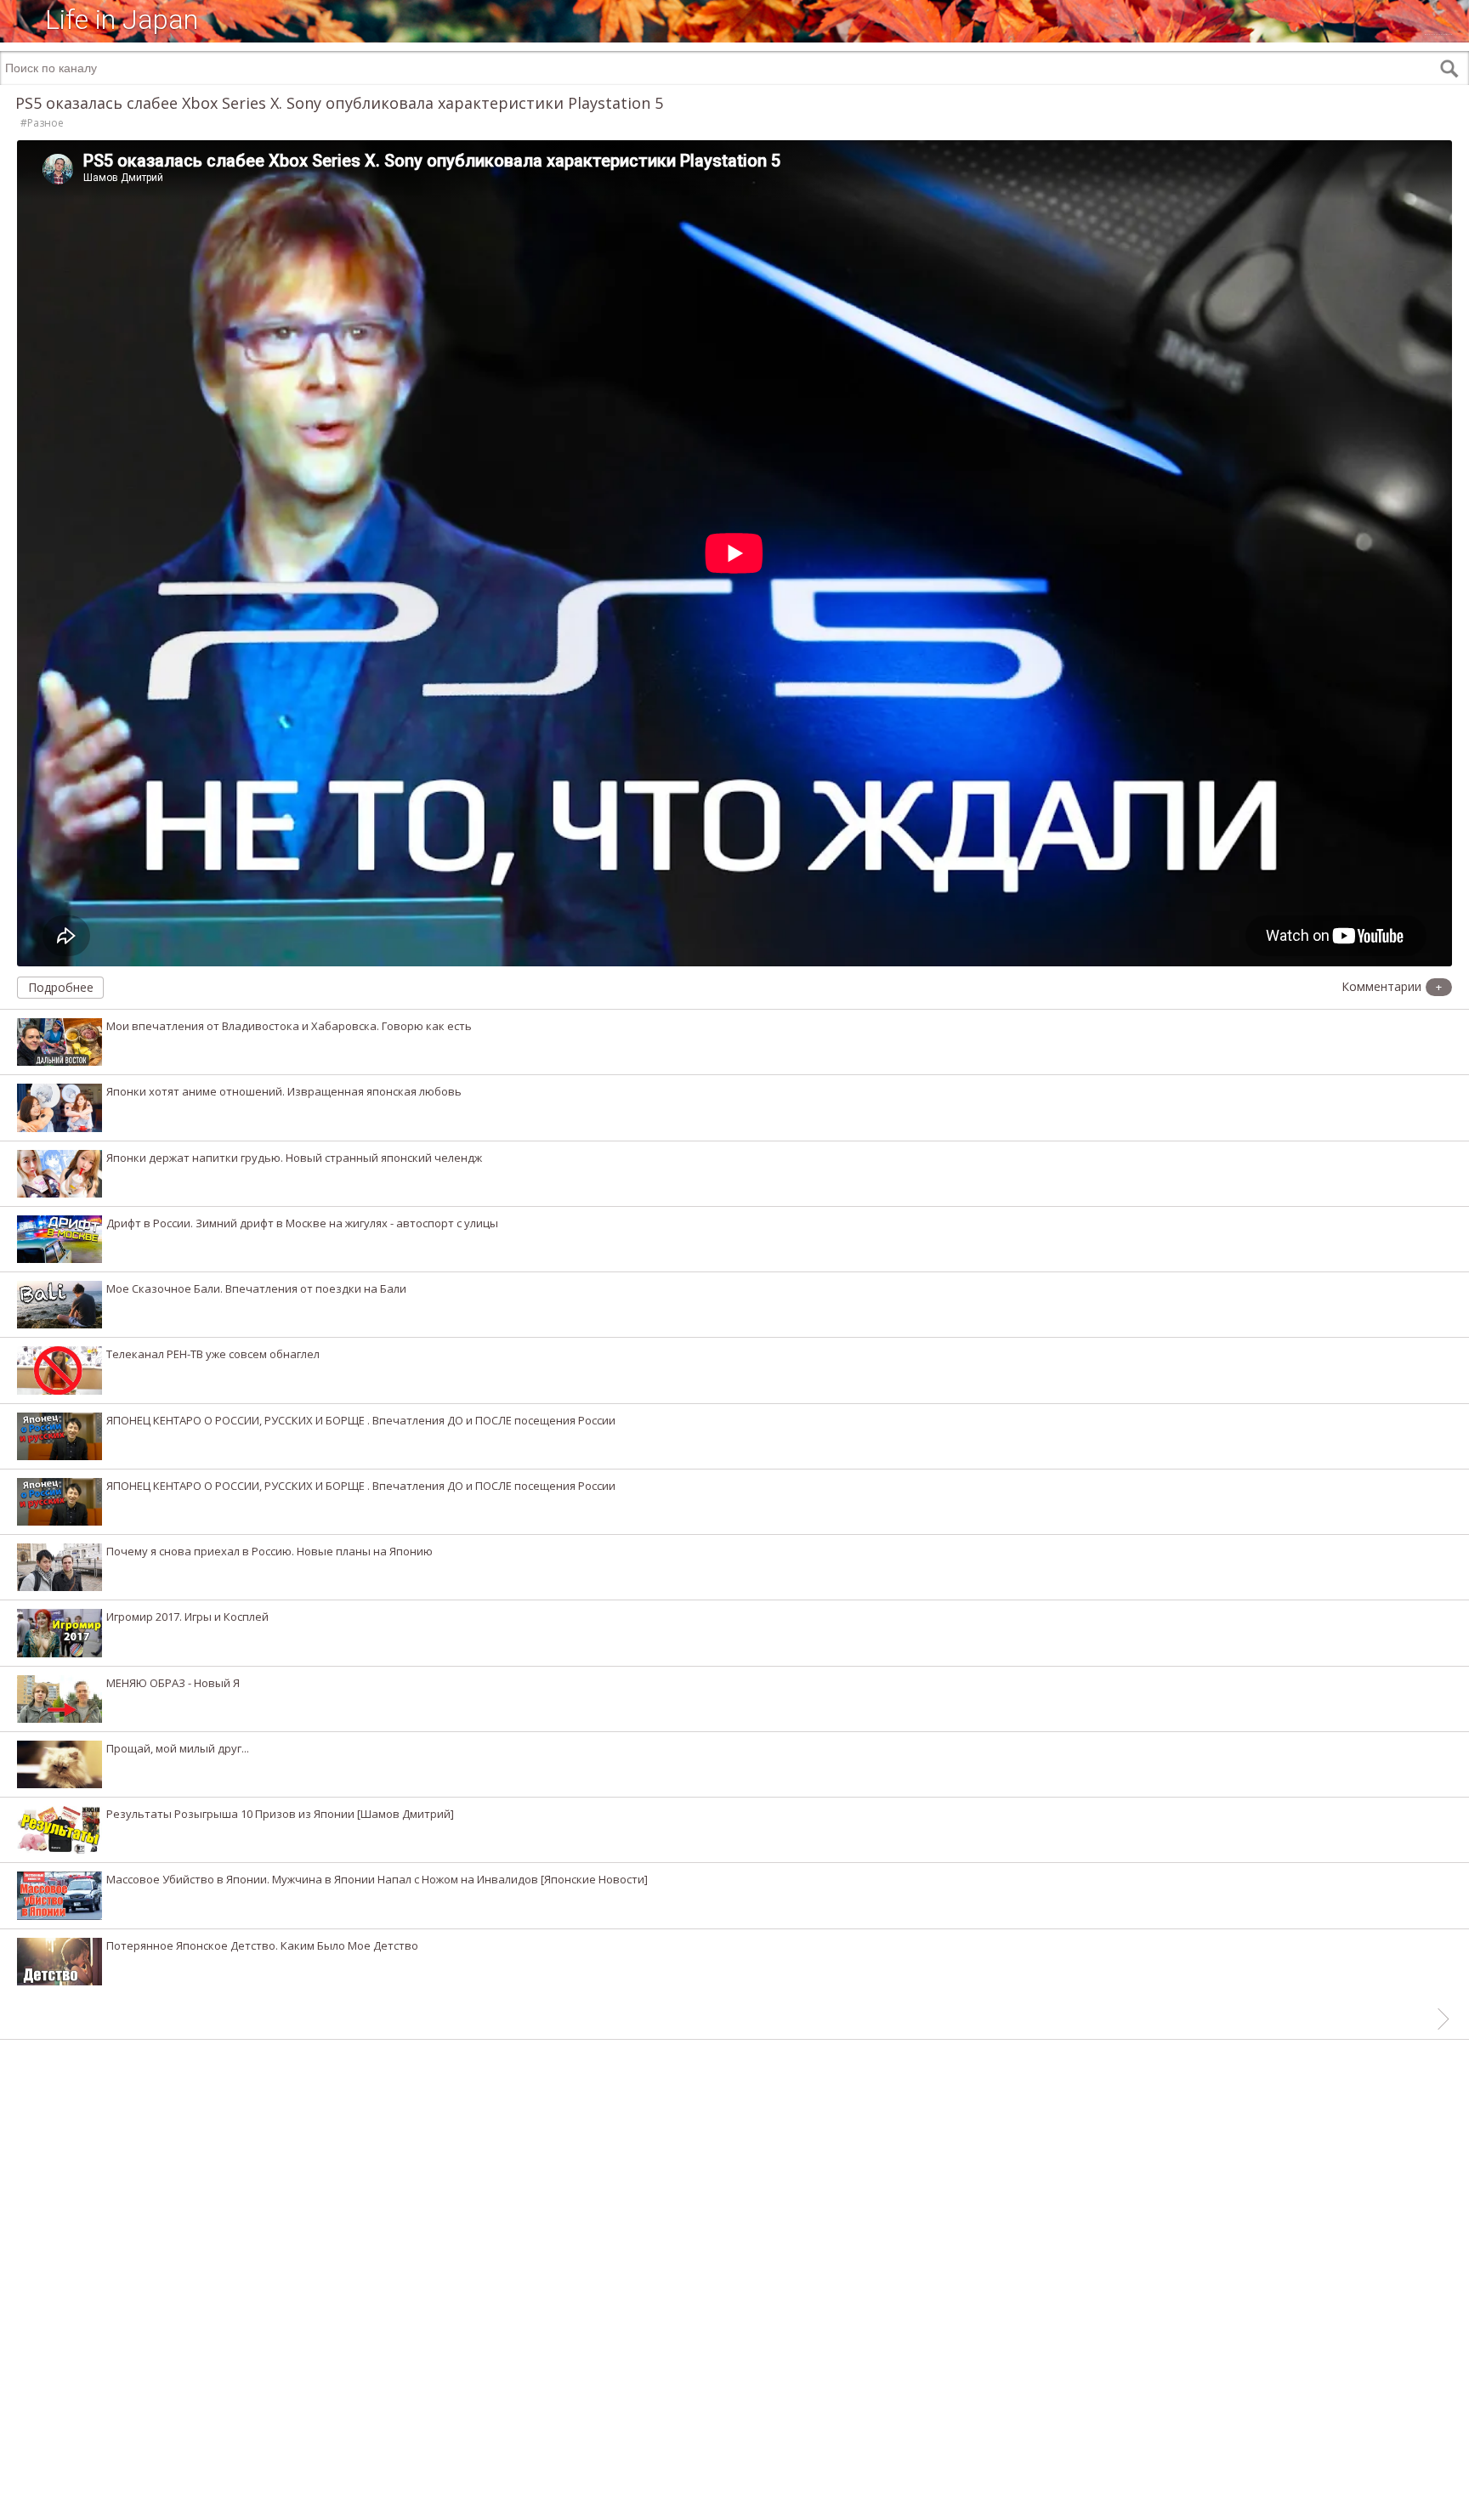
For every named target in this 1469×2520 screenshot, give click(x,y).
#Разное (42, 123)
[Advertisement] (734, 2495)
